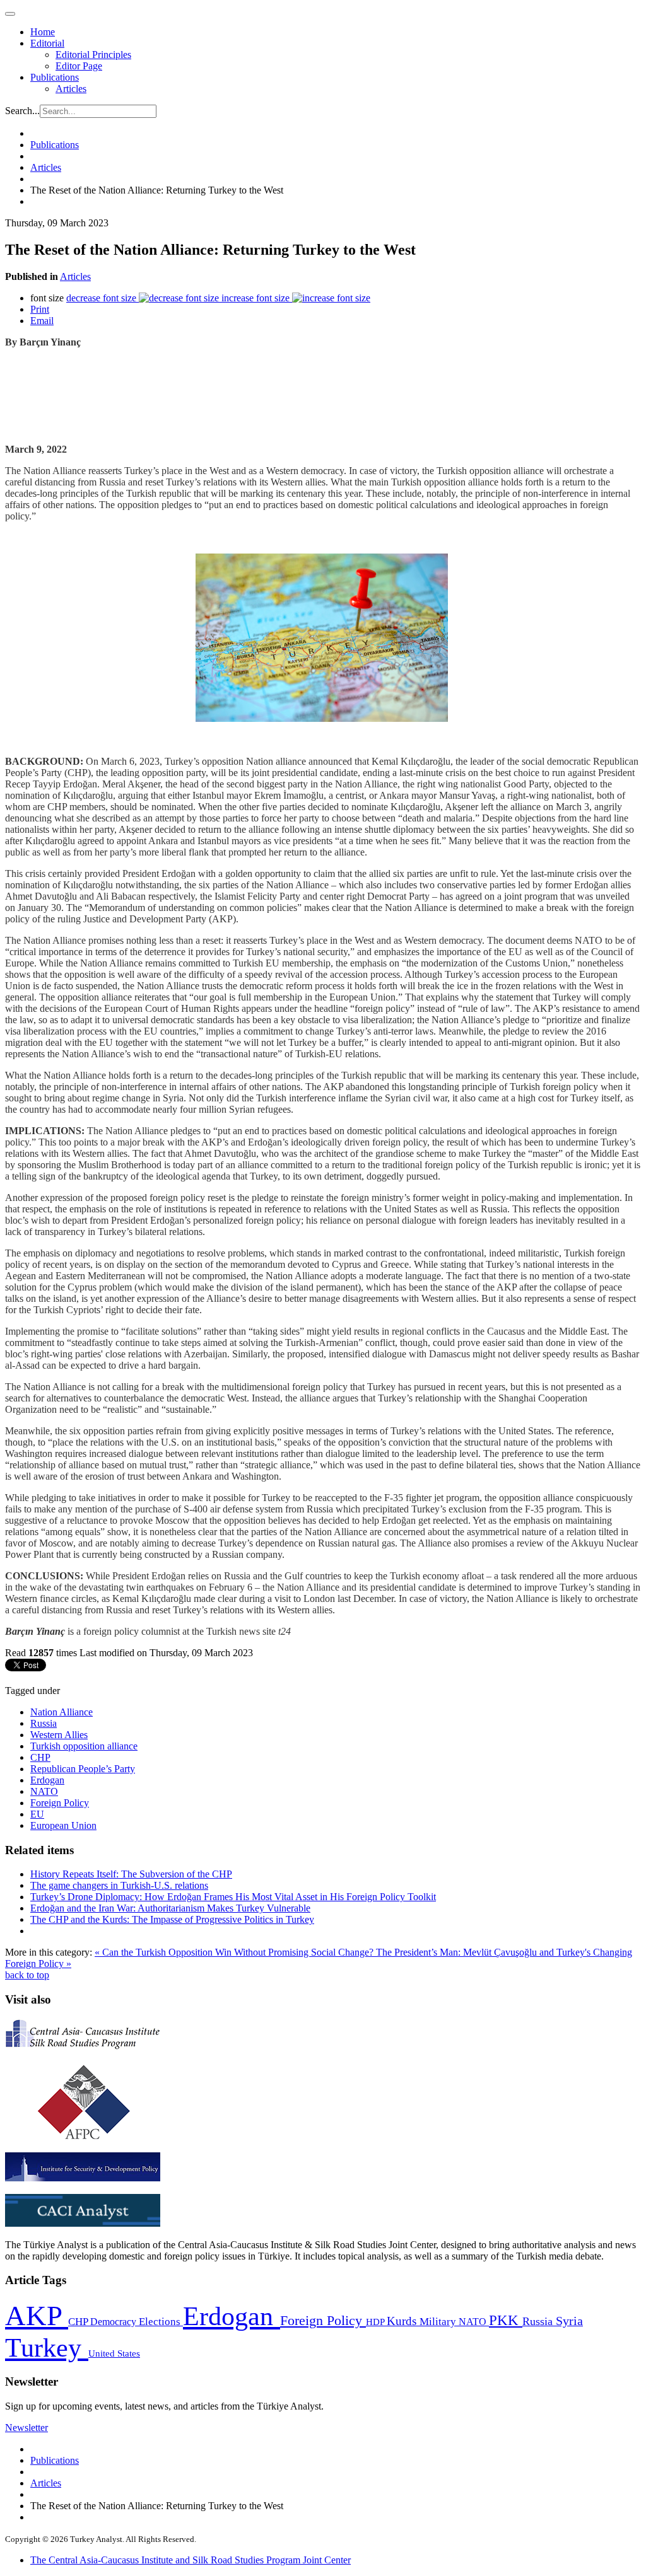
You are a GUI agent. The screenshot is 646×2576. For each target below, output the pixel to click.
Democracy (115, 2322)
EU (37, 1814)
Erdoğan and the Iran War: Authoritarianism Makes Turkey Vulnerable (170, 1908)
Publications (55, 77)
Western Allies (59, 1735)
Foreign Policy (60, 1803)
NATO (44, 1791)
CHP (40, 1757)
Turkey (47, 2347)
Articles (71, 89)
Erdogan (47, 1780)
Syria (569, 2321)
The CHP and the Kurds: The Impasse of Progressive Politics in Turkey (172, 1919)
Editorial (47, 43)
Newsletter (26, 2428)
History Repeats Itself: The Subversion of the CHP (131, 1874)
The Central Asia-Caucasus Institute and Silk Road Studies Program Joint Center (191, 2560)
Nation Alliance (62, 1712)
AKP (37, 2316)
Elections (161, 2322)
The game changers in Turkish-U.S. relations (119, 1885)
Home (43, 32)
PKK (506, 2320)
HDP (376, 2322)
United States (114, 2353)
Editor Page (79, 66)
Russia (44, 1723)
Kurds (403, 2321)
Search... (22, 111)
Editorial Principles (93, 55)
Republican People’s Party (83, 1769)
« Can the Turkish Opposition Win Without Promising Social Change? (235, 1952)
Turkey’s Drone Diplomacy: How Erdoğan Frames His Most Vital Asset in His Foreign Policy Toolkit (233, 1897)
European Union (63, 1825)
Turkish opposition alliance (84, 1746)
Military (439, 2322)
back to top (27, 1975)
